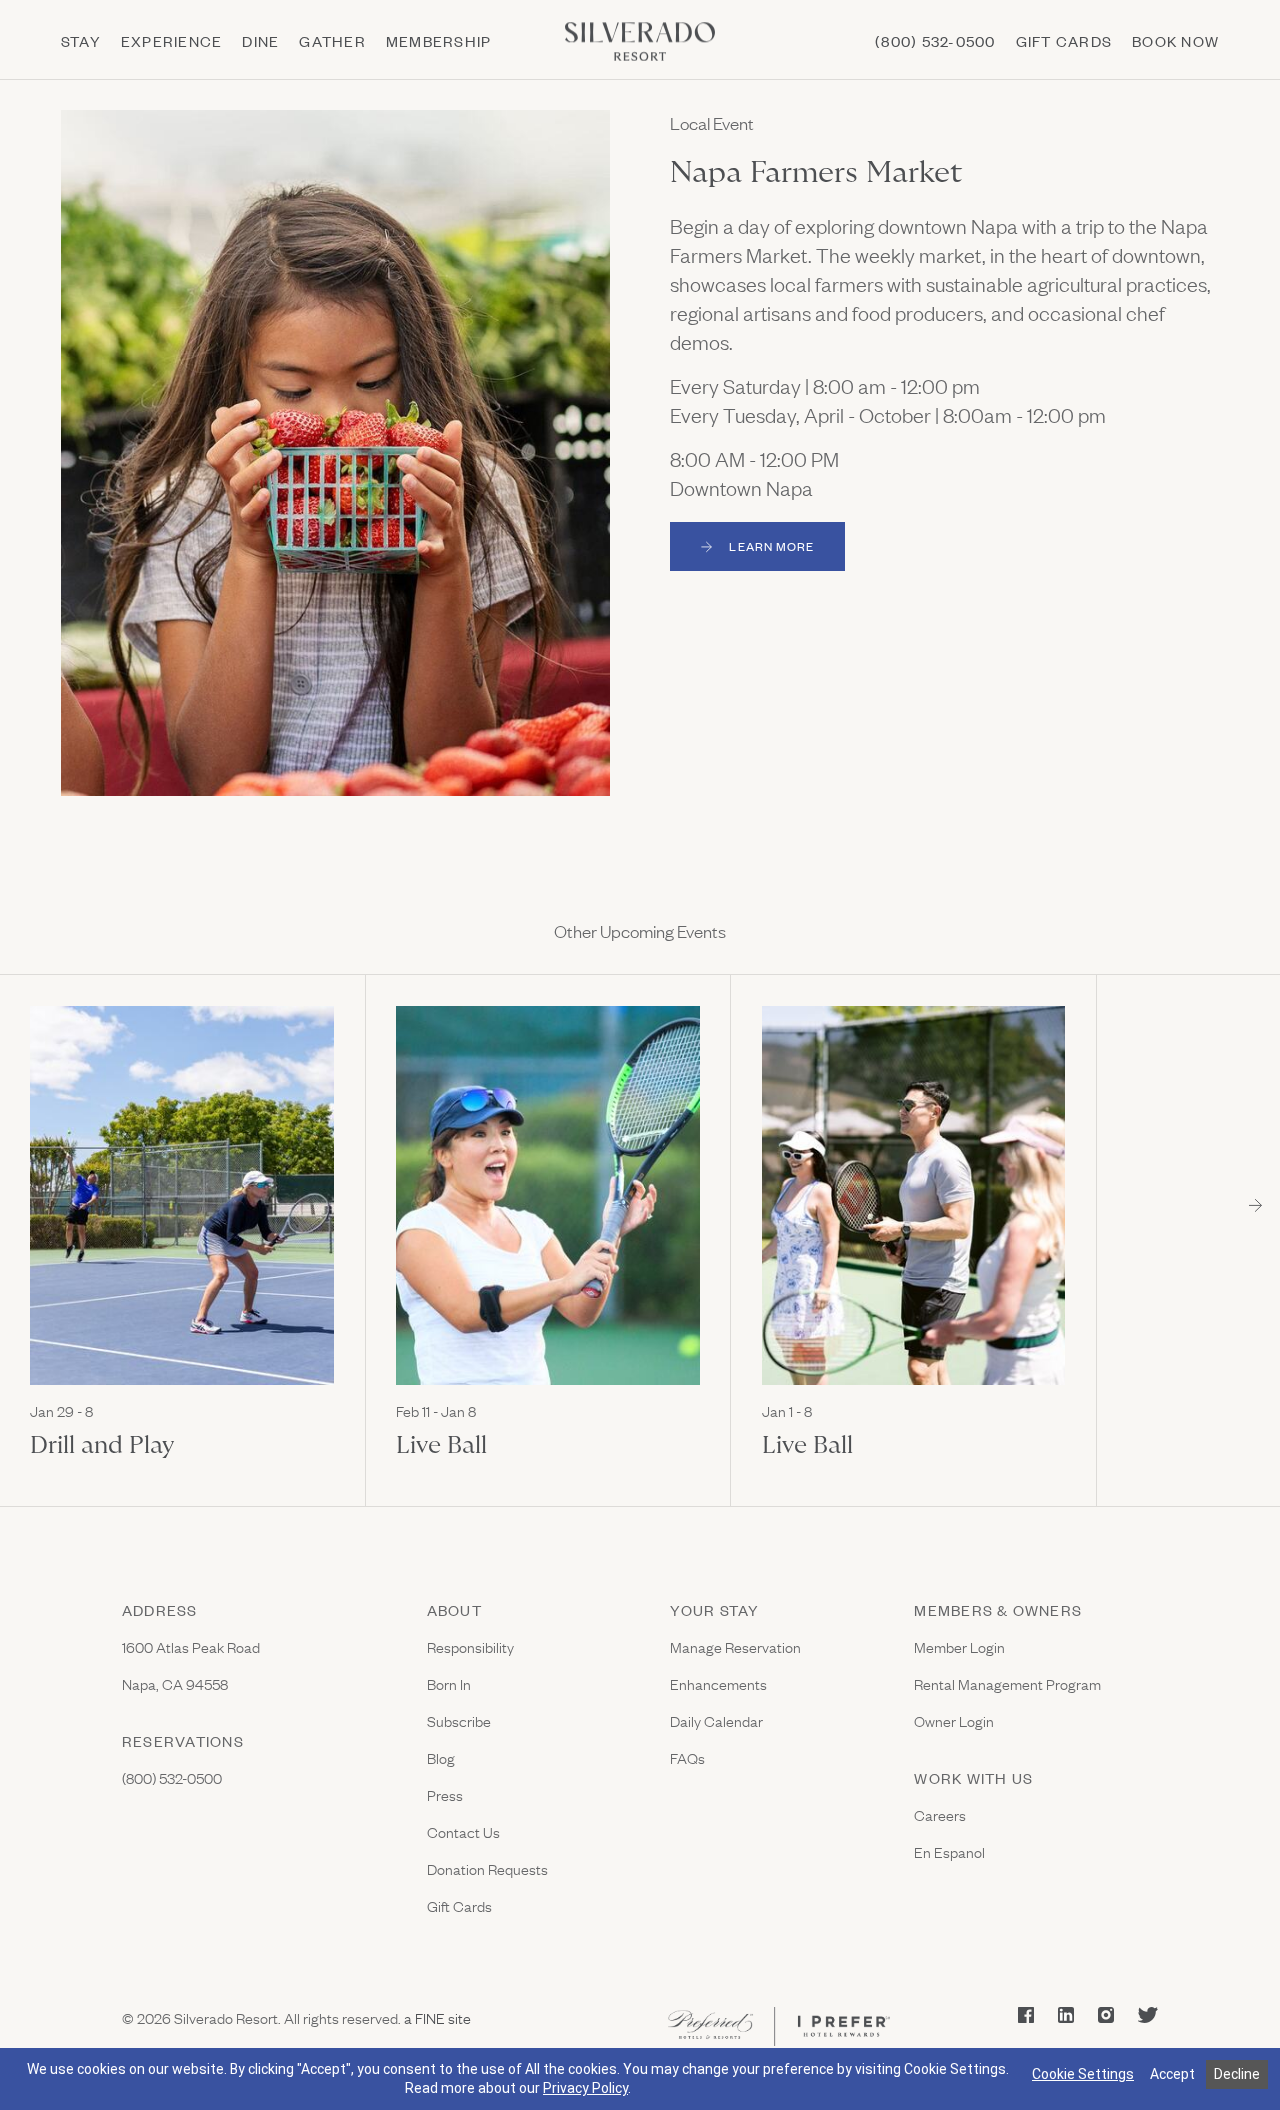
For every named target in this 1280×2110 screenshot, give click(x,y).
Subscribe (459, 1720)
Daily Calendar (716, 1720)
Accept (1172, 2074)
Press (445, 1794)
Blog (441, 1757)
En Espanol (949, 1851)
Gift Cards (459, 1905)
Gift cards (1064, 40)
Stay (81, 40)
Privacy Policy (585, 2088)
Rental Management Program (1007, 1683)
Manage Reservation (735, 1646)
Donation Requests (487, 1868)
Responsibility (470, 1646)
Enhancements (718, 1683)
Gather (332, 40)
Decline (1237, 2074)
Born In (449, 1683)
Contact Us (463, 1831)
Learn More (787, 550)
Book (1175, 40)
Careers (940, 1814)
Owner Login (954, 1720)
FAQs (687, 1757)
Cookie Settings (1083, 2074)
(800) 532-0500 (935, 40)
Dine (260, 40)
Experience (171, 40)
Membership (438, 40)
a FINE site (436, 2017)
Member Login (959, 1646)
